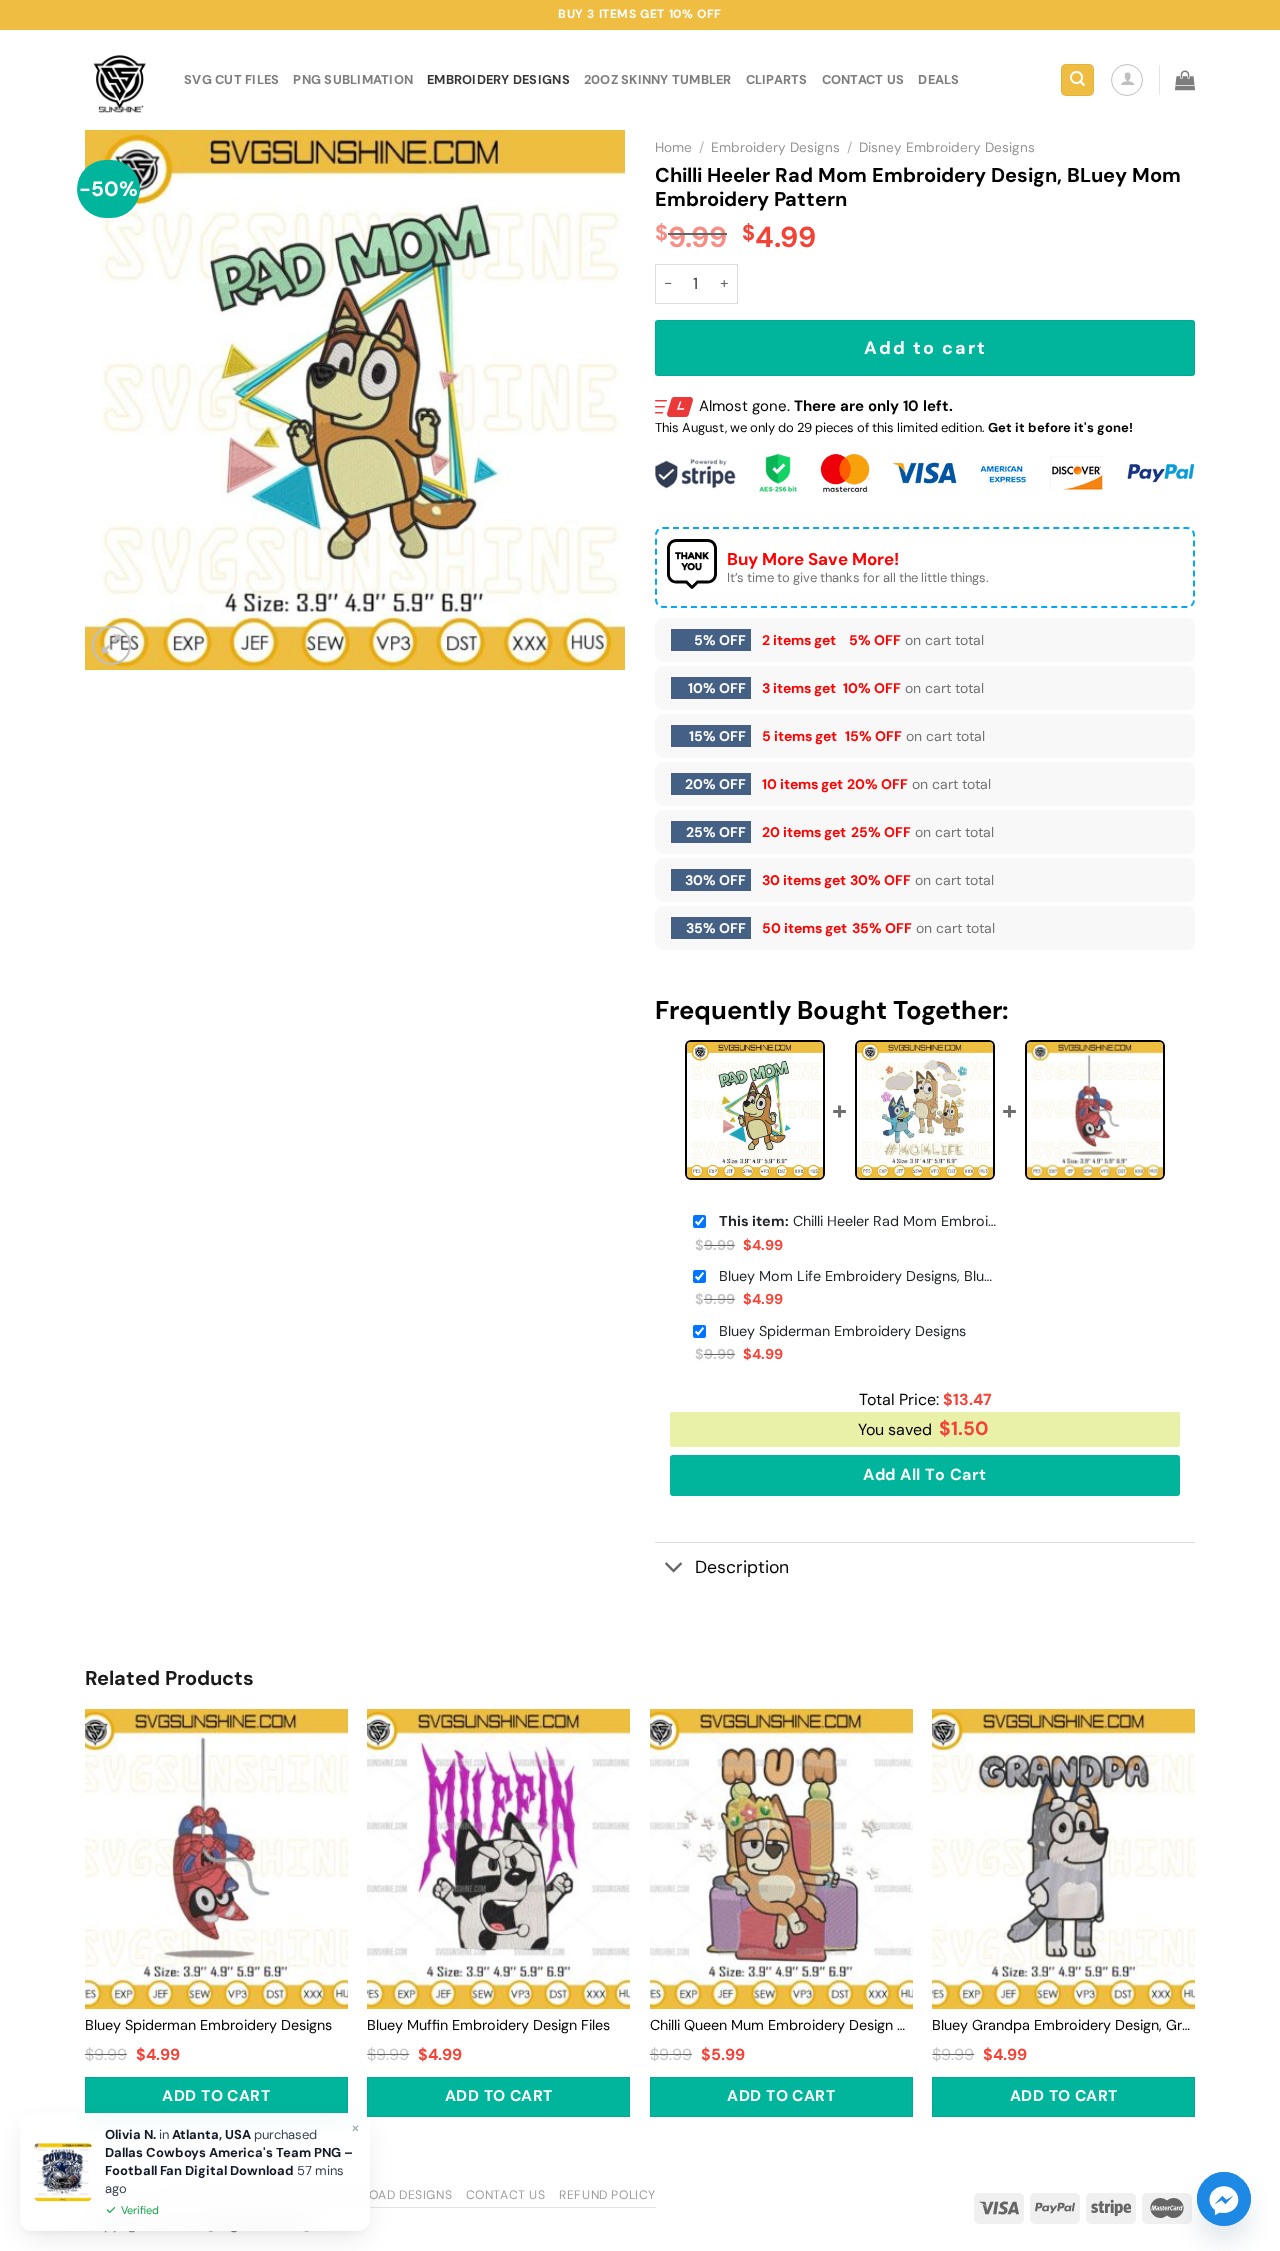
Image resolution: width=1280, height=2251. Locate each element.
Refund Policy (607, 2195)
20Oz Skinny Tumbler (658, 79)
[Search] (1077, 80)
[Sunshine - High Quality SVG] (119, 80)
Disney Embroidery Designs (947, 147)
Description (742, 1567)
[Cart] (1185, 80)
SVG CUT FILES (231, 79)
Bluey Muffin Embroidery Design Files (488, 2025)
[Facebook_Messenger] (1224, 2199)
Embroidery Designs (498, 79)
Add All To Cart (924, 1474)
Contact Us (506, 2195)
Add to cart (925, 348)
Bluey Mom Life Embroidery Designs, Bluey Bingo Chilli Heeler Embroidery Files (859, 1276)
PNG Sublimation (353, 79)
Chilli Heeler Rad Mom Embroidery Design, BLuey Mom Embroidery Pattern (859, 1221)
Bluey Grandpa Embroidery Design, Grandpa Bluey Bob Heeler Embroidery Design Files (1063, 2025)
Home (673, 147)
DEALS (938, 79)
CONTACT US (863, 79)
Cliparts (777, 79)
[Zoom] (111, 645)
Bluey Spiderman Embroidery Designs (842, 1331)
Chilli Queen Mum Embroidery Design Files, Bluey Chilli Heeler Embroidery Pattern (781, 2025)
